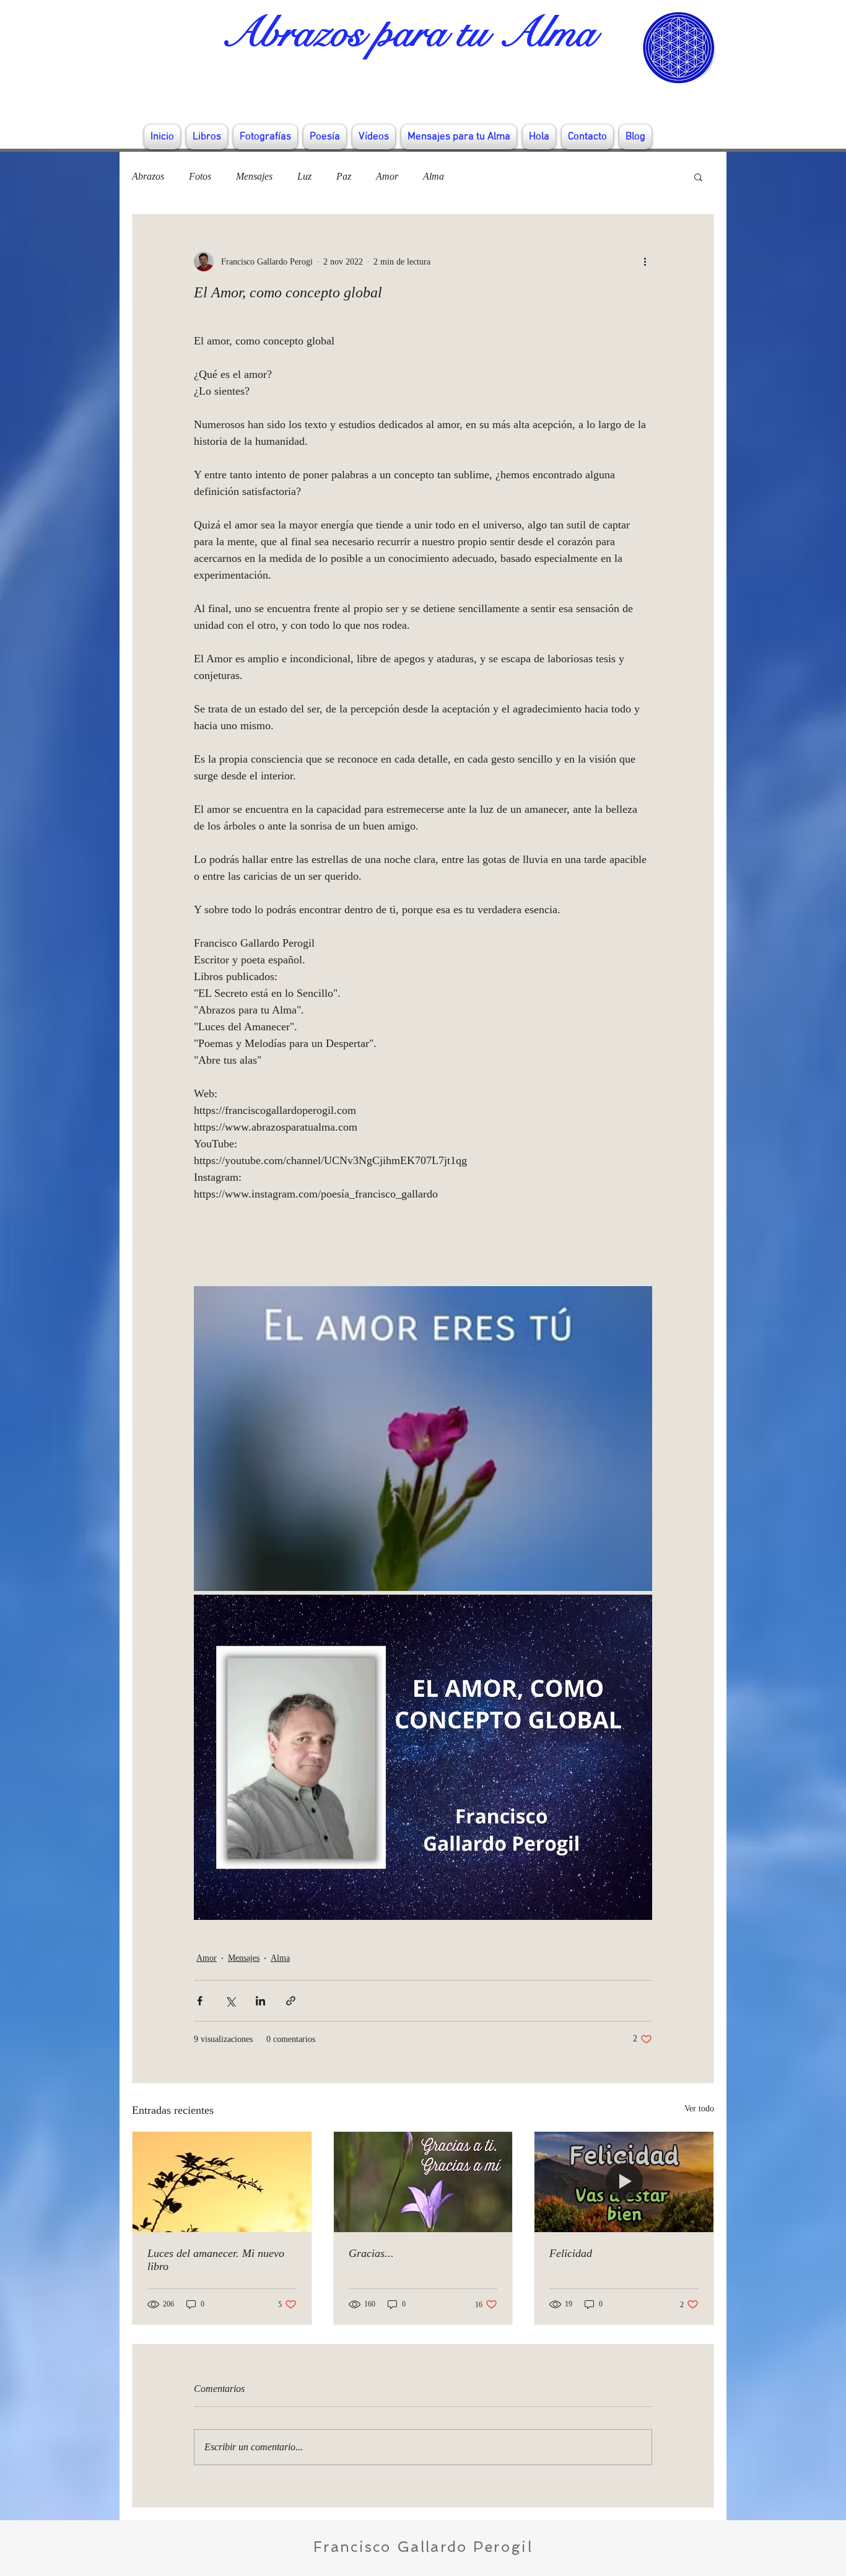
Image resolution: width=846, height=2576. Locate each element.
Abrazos (148, 176)
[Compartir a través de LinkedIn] (260, 2001)
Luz (304, 176)
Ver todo (699, 2109)
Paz (344, 176)
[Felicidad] (624, 2182)
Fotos (200, 176)
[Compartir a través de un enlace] (291, 2001)
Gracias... (371, 2253)
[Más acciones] (645, 261)
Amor (387, 176)
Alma (434, 176)
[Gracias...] (423, 2182)
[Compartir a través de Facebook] (200, 2001)
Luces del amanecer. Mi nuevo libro (216, 2260)
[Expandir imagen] (423, 1439)
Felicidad (571, 2253)
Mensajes (254, 176)
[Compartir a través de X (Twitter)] (230, 2001)
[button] (698, 177)
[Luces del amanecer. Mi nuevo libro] (222, 2182)
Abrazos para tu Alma (408, 33)
